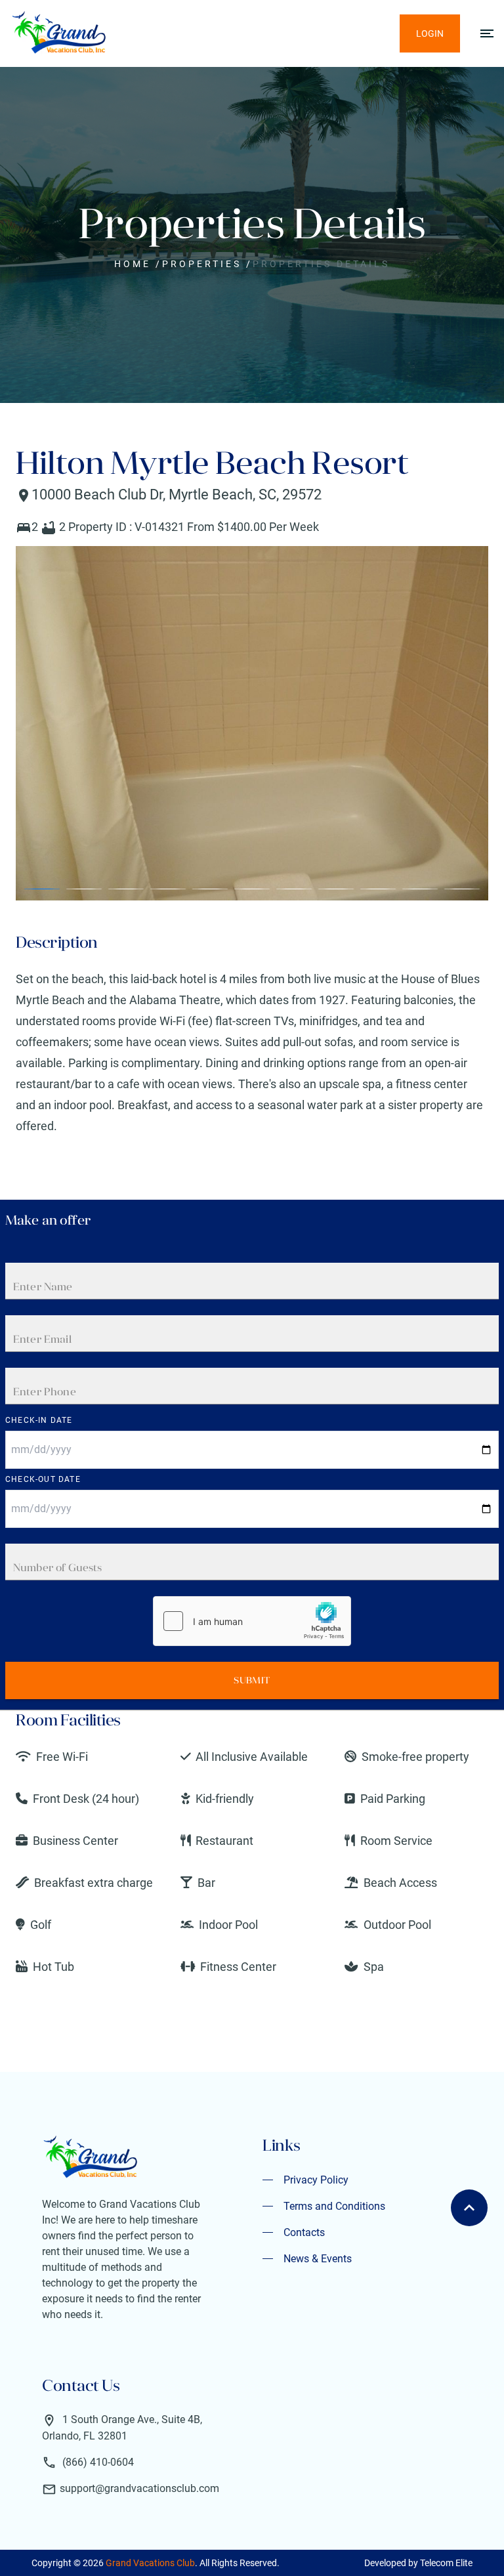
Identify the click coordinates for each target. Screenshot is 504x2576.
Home (133, 264)
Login (430, 33)
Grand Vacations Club (150, 2563)
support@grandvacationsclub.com (139, 2488)
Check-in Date (39, 1420)
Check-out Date (43, 1479)
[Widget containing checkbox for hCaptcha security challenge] (252, 1621)
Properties (202, 264)
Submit (252, 1680)
